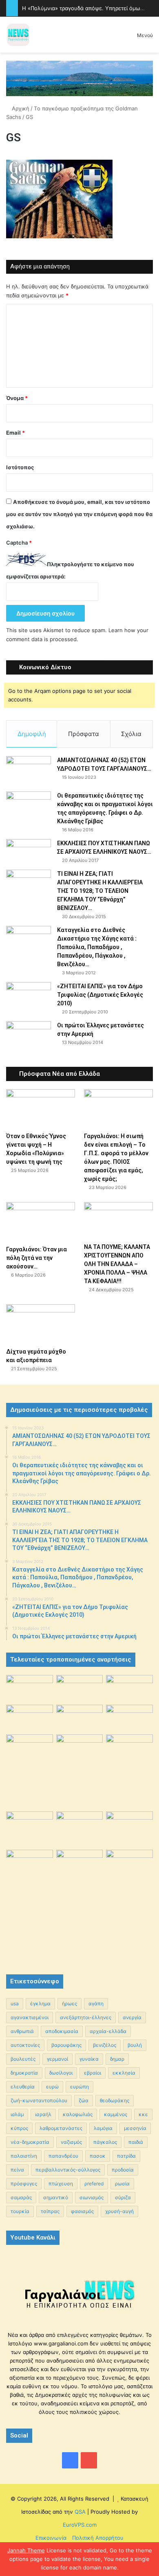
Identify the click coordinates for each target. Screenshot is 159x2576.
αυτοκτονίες (25, 2045)
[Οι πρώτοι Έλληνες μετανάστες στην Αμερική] (29, 1038)
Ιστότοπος (20, 467)
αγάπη (96, 2003)
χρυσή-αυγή (119, 2211)
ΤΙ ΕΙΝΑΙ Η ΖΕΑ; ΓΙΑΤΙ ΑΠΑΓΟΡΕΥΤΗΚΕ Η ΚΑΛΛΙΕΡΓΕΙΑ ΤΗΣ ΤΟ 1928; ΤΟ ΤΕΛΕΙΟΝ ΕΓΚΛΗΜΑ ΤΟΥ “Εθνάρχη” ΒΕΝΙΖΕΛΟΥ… (100, 891)
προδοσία (123, 2170)
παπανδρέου (63, 2156)
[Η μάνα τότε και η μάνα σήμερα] (129, 1688)
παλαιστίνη (24, 2156)
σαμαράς (21, 2197)
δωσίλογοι (61, 2073)
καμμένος (116, 2114)
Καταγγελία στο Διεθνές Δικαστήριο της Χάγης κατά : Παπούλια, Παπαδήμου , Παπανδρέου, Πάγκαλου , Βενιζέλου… (97, 947)
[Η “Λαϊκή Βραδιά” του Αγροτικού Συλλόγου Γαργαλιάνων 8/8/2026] (30, 1688)
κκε (143, 2114)
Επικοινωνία (51, 2538)
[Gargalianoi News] (18, 35)
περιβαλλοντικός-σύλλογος (68, 2170)
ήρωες (70, 2003)
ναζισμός (71, 2142)
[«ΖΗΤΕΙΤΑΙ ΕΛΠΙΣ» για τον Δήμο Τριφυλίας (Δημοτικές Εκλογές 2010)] (29, 997)
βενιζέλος (105, 2045)
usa (15, 2003)
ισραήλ (43, 2114)
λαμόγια (103, 2128)
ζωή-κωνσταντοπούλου (39, 2100)
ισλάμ (17, 2114)
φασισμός (82, 2211)
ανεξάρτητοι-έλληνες (86, 2017)
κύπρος (19, 2128)
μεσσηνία (135, 2128)
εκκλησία (124, 2073)
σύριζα (123, 2197)
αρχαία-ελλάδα (108, 2031)
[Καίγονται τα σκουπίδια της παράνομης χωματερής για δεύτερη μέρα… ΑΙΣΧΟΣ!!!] (30, 1866)
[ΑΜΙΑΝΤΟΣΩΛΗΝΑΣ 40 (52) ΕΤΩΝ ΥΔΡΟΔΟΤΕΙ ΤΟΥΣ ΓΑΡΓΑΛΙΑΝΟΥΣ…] (29, 771)
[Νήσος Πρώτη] (79, 78)
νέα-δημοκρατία (30, 2142)
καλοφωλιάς (78, 2114)
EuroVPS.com (80, 2525)
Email (15, 433)
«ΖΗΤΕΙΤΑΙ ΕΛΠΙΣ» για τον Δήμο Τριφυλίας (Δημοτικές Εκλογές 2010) (100, 995)
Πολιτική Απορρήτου (98, 2538)
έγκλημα (40, 2003)
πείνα (17, 2170)
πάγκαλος (105, 2142)
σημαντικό (56, 2197)
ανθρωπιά (22, 2031)
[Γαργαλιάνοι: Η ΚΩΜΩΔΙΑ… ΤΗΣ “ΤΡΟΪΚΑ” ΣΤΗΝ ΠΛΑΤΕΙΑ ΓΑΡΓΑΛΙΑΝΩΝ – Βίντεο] (129, 1752)
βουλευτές (23, 2059)
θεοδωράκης (115, 2100)
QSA (79, 2512)
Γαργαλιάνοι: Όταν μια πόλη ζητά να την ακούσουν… (36, 1258)
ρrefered (94, 2184)
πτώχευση (61, 2184)
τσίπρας (50, 2211)
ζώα (84, 2100)
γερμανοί (57, 2059)
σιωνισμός (92, 2197)
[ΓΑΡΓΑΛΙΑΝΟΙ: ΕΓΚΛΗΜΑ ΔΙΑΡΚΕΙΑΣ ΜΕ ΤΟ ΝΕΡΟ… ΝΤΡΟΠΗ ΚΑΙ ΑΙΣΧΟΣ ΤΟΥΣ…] (30, 1743)
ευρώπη (79, 2087)
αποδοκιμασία (62, 2031)
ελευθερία (23, 2087)
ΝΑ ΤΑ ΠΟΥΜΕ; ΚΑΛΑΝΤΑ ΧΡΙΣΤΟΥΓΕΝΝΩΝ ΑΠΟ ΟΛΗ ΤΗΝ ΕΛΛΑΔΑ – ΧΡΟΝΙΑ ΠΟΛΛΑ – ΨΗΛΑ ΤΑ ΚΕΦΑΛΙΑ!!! (117, 1264)
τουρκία (20, 2211)
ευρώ (52, 2087)
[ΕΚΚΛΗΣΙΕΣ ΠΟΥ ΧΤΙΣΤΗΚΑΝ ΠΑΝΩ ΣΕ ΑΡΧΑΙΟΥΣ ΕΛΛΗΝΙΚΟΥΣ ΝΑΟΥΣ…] (29, 850)
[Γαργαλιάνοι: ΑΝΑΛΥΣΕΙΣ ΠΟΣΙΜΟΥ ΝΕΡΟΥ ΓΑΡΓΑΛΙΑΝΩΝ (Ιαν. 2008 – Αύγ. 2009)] (80, 1827)
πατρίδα (126, 2156)
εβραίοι (93, 2073)
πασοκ (98, 2156)
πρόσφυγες (24, 2184)
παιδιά (136, 2142)
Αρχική (20, 108)
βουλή (135, 2045)
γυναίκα (89, 2059)
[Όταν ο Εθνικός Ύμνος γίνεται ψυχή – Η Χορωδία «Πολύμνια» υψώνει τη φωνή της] (41, 1109)
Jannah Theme (26, 2550)
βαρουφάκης (66, 2045)
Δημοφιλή (32, 734)
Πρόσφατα (84, 734)
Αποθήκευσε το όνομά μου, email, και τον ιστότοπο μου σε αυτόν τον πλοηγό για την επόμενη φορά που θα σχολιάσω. (79, 514)
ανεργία (132, 2017)
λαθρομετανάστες (61, 2128)
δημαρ (117, 2059)
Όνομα (17, 398)
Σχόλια (131, 734)
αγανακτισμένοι (30, 2017)
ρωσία (122, 2184)
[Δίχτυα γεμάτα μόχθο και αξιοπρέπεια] (41, 1324)
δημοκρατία (24, 2073)
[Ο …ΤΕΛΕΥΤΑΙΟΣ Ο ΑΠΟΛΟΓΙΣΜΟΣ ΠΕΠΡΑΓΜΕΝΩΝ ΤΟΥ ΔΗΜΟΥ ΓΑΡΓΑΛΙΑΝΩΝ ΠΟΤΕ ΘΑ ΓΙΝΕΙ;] (129, 1904)
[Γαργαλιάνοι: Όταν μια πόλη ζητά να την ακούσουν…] (41, 1221)
